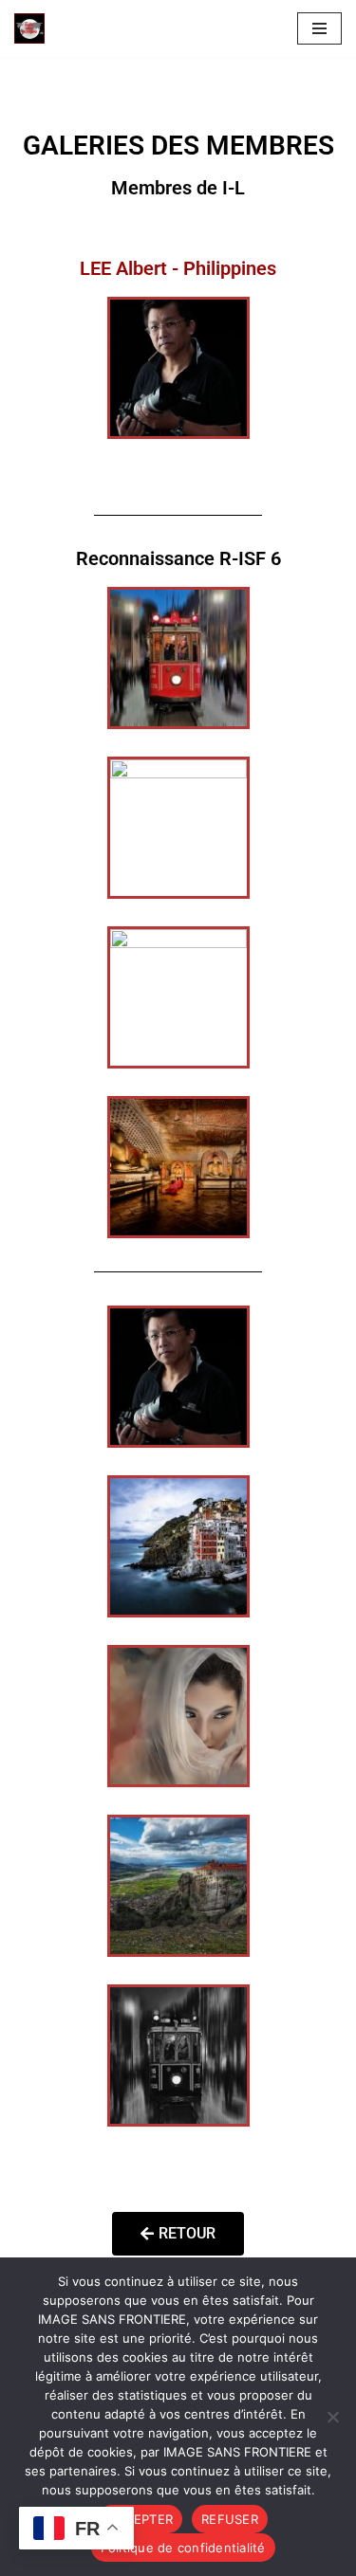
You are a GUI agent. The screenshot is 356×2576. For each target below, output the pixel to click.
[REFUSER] (332, 2417)
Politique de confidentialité (183, 2548)
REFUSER (230, 2519)
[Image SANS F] (34, 28)
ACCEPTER (140, 2519)
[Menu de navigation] (319, 28)
